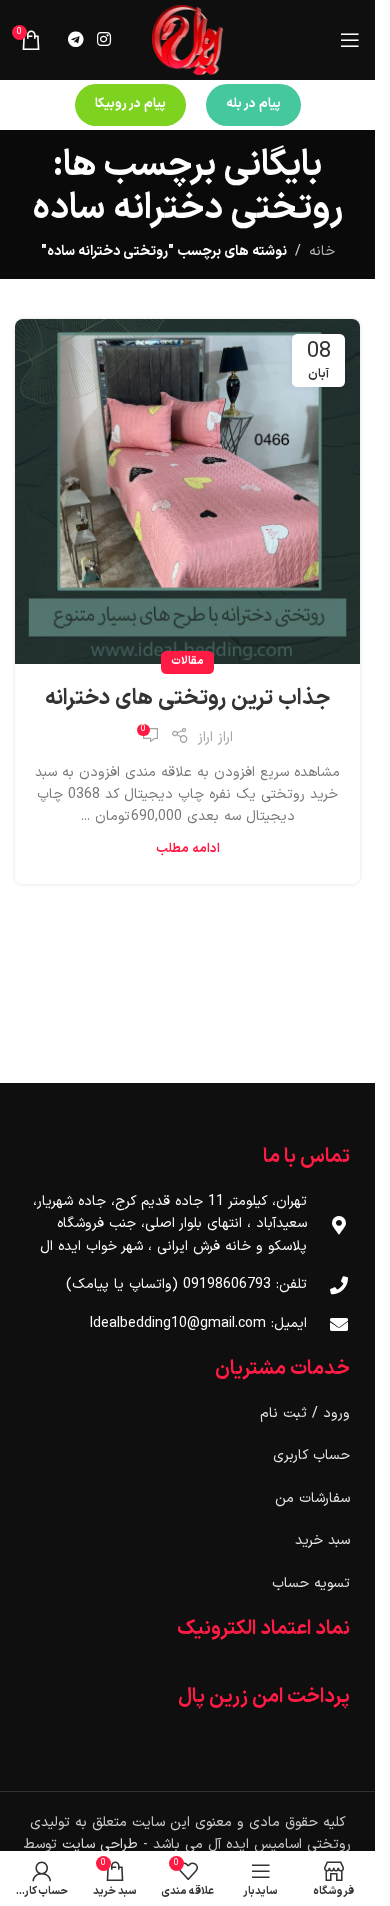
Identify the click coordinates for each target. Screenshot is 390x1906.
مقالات (187, 661)
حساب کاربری (311, 1455)
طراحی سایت (100, 1844)
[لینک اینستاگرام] (103, 40)
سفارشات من (312, 1498)
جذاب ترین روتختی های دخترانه (187, 698)
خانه (322, 251)
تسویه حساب (311, 1583)
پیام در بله (253, 104)
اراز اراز (215, 737)
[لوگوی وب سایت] (187, 39)
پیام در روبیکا (130, 104)
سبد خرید (322, 1540)
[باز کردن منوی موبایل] (350, 40)
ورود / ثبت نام (305, 1413)
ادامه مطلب (188, 848)
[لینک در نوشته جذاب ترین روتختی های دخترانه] (187, 491)
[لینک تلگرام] (75, 40)
